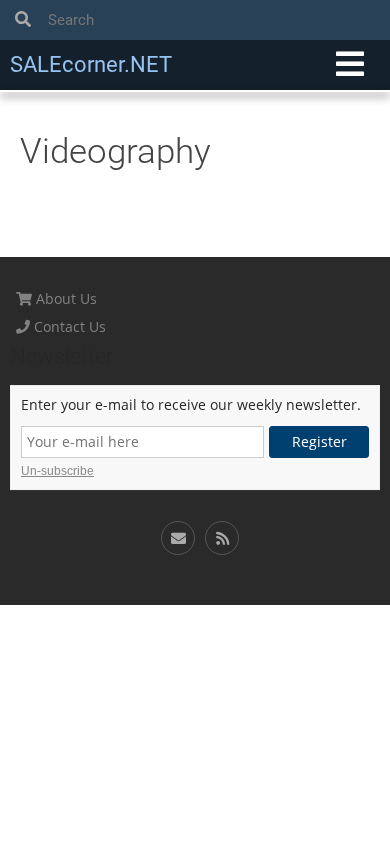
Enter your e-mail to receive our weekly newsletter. (191, 405)
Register (319, 441)
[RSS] (222, 538)
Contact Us (68, 326)
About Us (64, 298)
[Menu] (350, 65)
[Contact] (178, 538)
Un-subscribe (57, 471)
